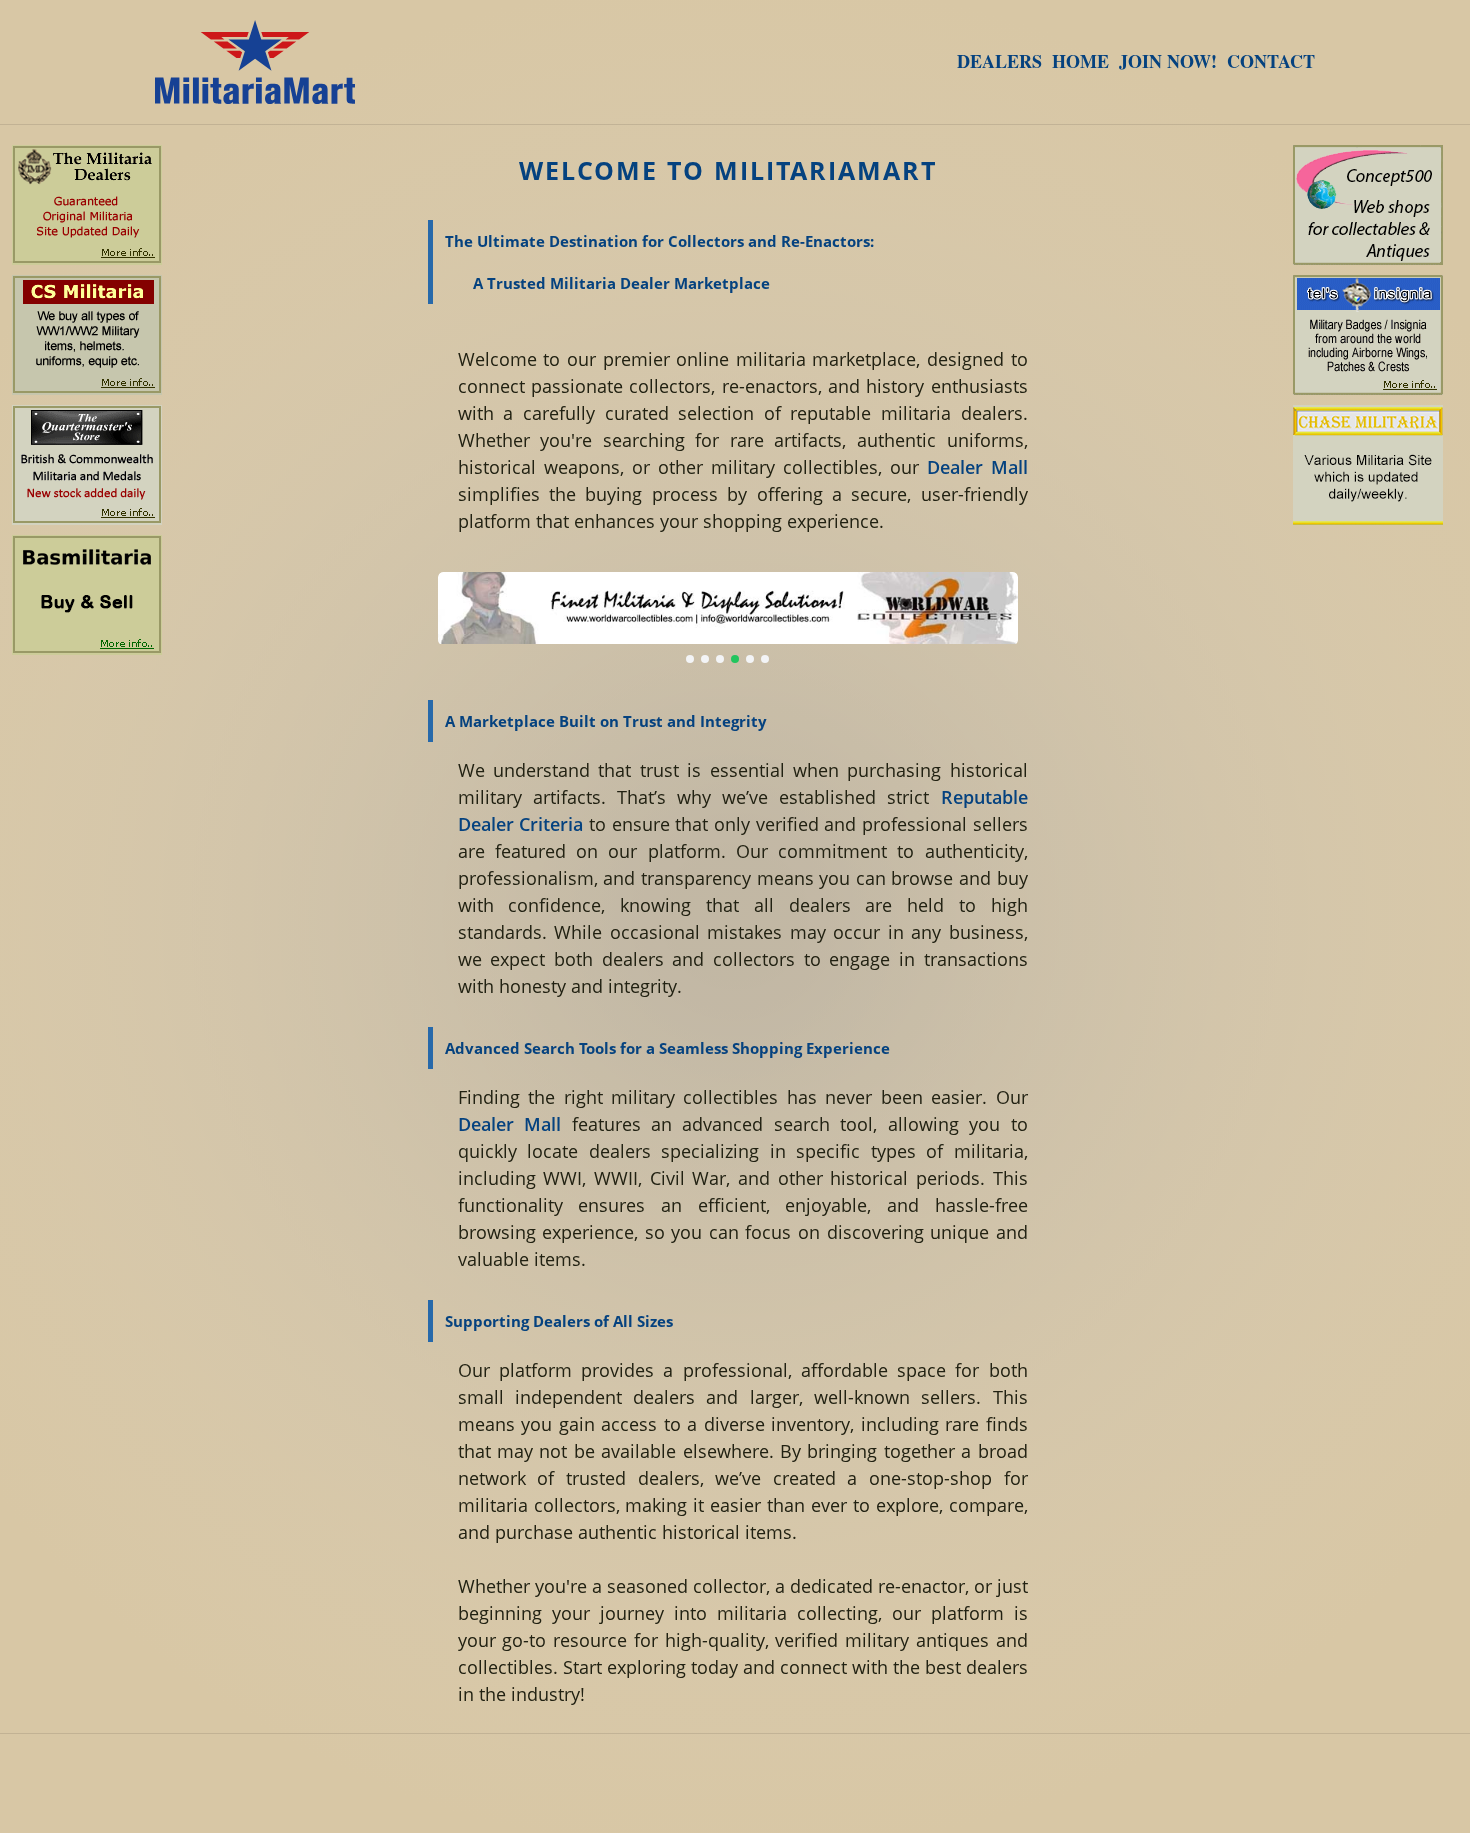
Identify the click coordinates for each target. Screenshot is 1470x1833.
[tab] (690, 659)
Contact (1271, 61)
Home (1080, 61)
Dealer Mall (977, 467)
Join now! (1168, 61)
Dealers (999, 61)
